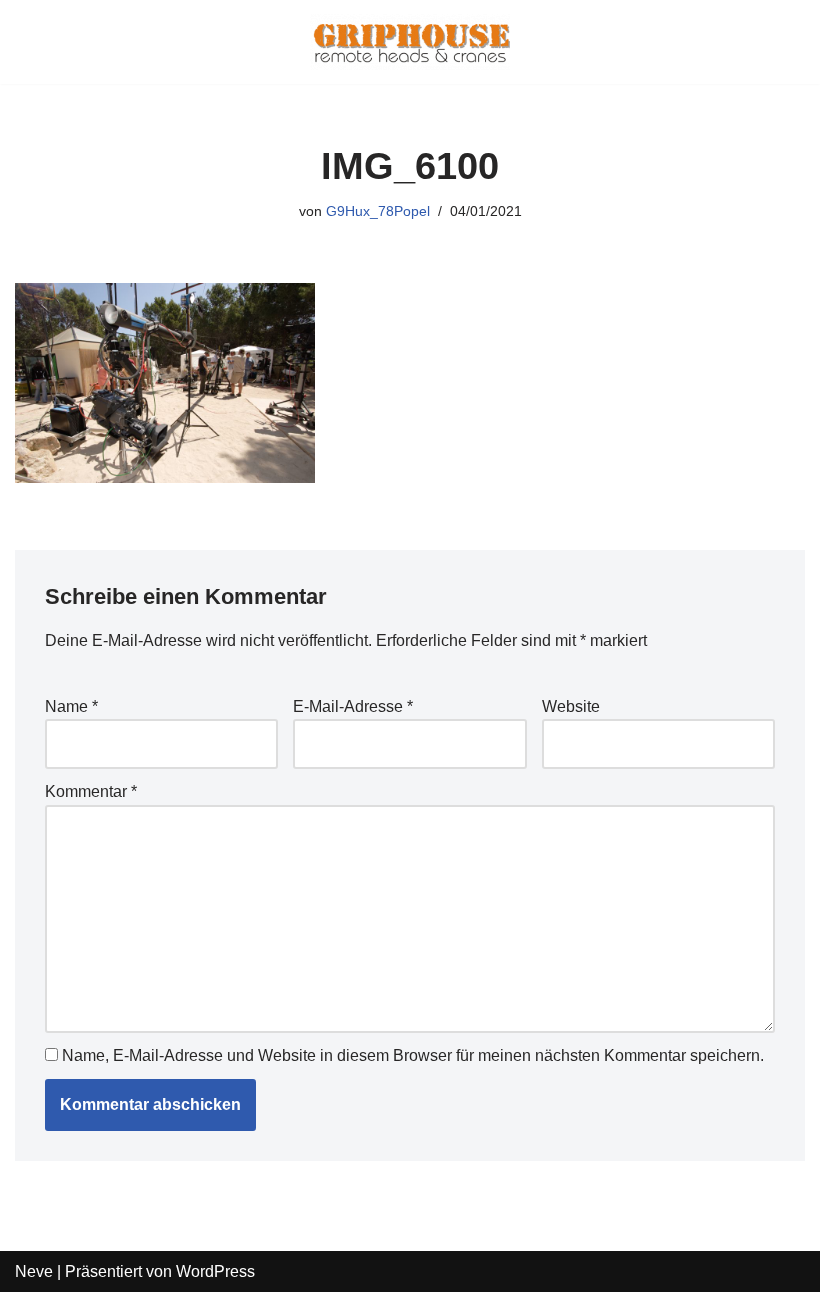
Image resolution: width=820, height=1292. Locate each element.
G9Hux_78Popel (378, 211)
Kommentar (91, 791)
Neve (34, 1271)
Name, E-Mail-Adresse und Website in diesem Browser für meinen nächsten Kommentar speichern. (413, 1055)
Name (71, 706)
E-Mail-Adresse (353, 706)
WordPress (215, 1271)
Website (571, 706)
